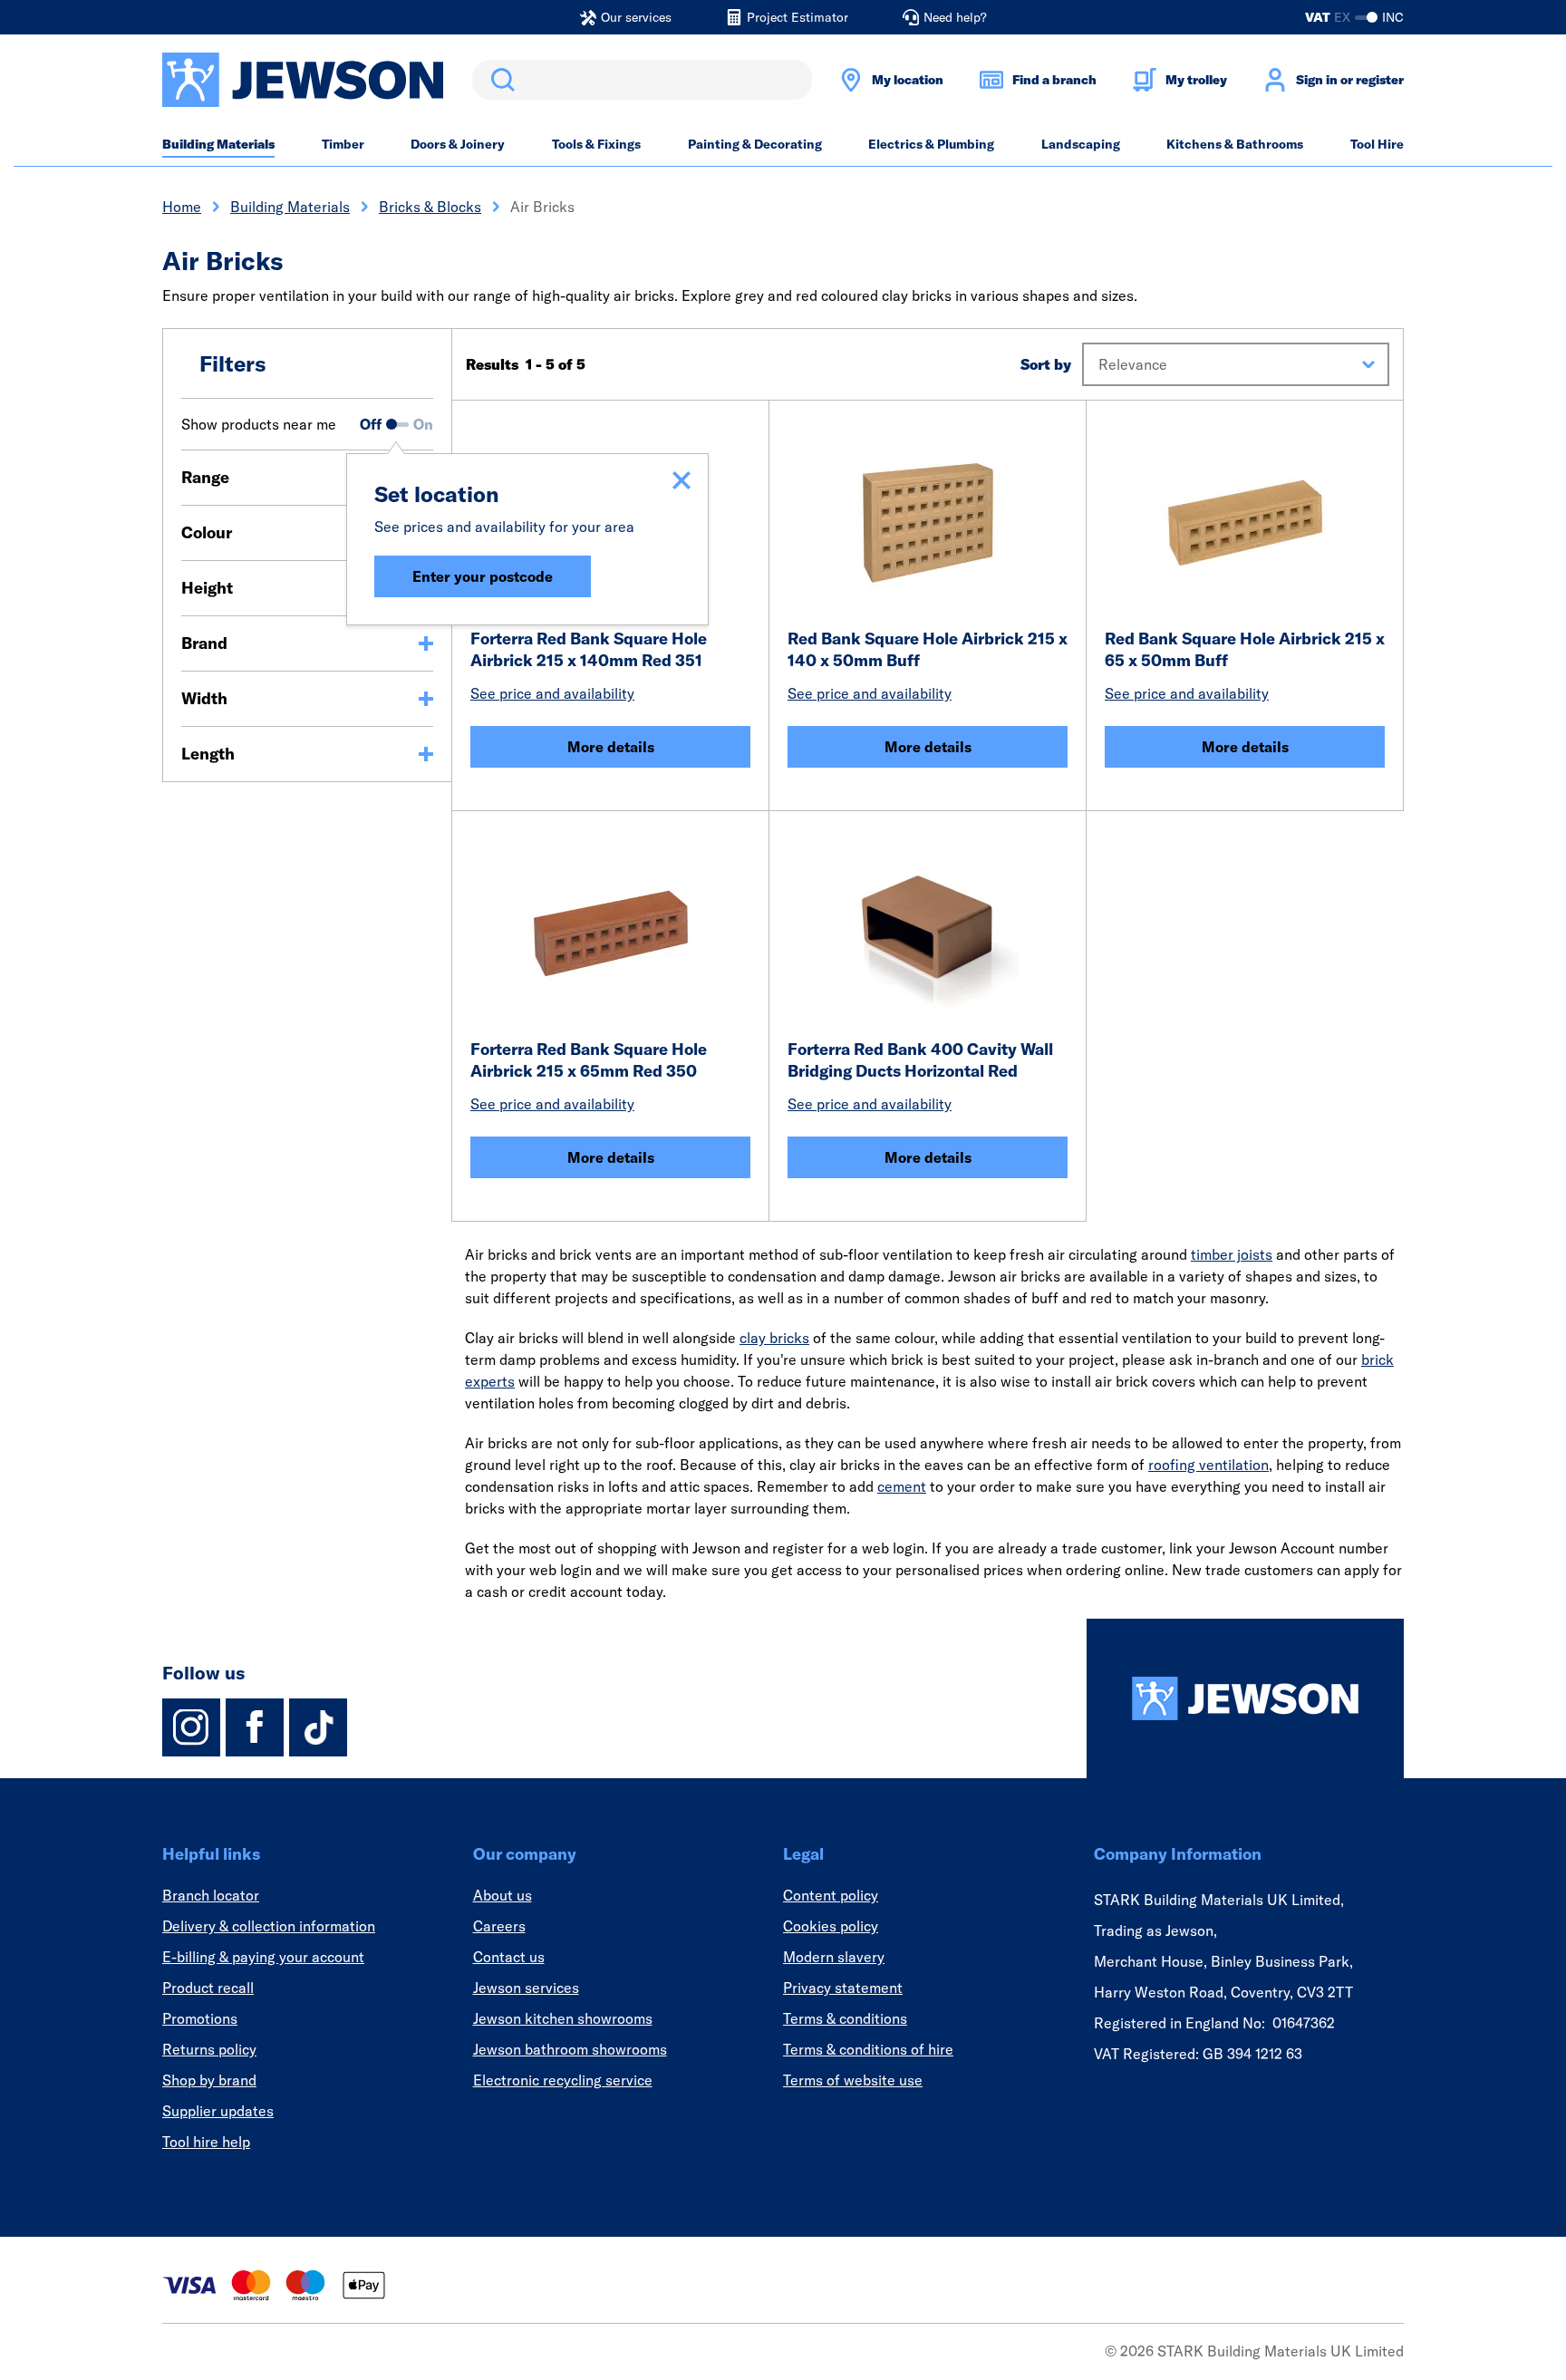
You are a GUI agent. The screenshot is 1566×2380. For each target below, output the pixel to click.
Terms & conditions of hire (868, 2049)
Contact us (509, 1957)
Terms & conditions (845, 2018)
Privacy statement (843, 1988)
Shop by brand (209, 2080)
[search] (642, 80)
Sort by (1046, 364)
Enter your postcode (483, 576)
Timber (343, 144)
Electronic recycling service (563, 2080)
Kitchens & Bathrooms (1235, 144)
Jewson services (526, 1988)
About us (503, 1895)
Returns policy (209, 2049)
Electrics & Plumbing (931, 144)
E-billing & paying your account (263, 1957)
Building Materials (218, 144)
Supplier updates (218, 2111)
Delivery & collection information (269, 1926)
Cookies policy (831, 1926)
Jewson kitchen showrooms (563, 2018)
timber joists (1232, 1254)
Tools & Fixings (596, 144)
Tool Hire (1377, 144)
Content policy (831, 1895)
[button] (1236, 364)
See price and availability (552, 693)
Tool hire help (206, 2142)
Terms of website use (853, 2080)
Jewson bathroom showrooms (570, 2049)
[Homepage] (1245, 1698)
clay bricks (774, 1338)
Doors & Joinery (458, 144)
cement (902, 1486)
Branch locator (211, 1895)
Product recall (208, 1988)
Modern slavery (834, 1957)
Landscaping (1081, 144)
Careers (499, 1926)
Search (499, 80)
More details (611, 747)
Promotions (200, 2018)
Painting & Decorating (755, 144)
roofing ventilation (1208, 1465)
